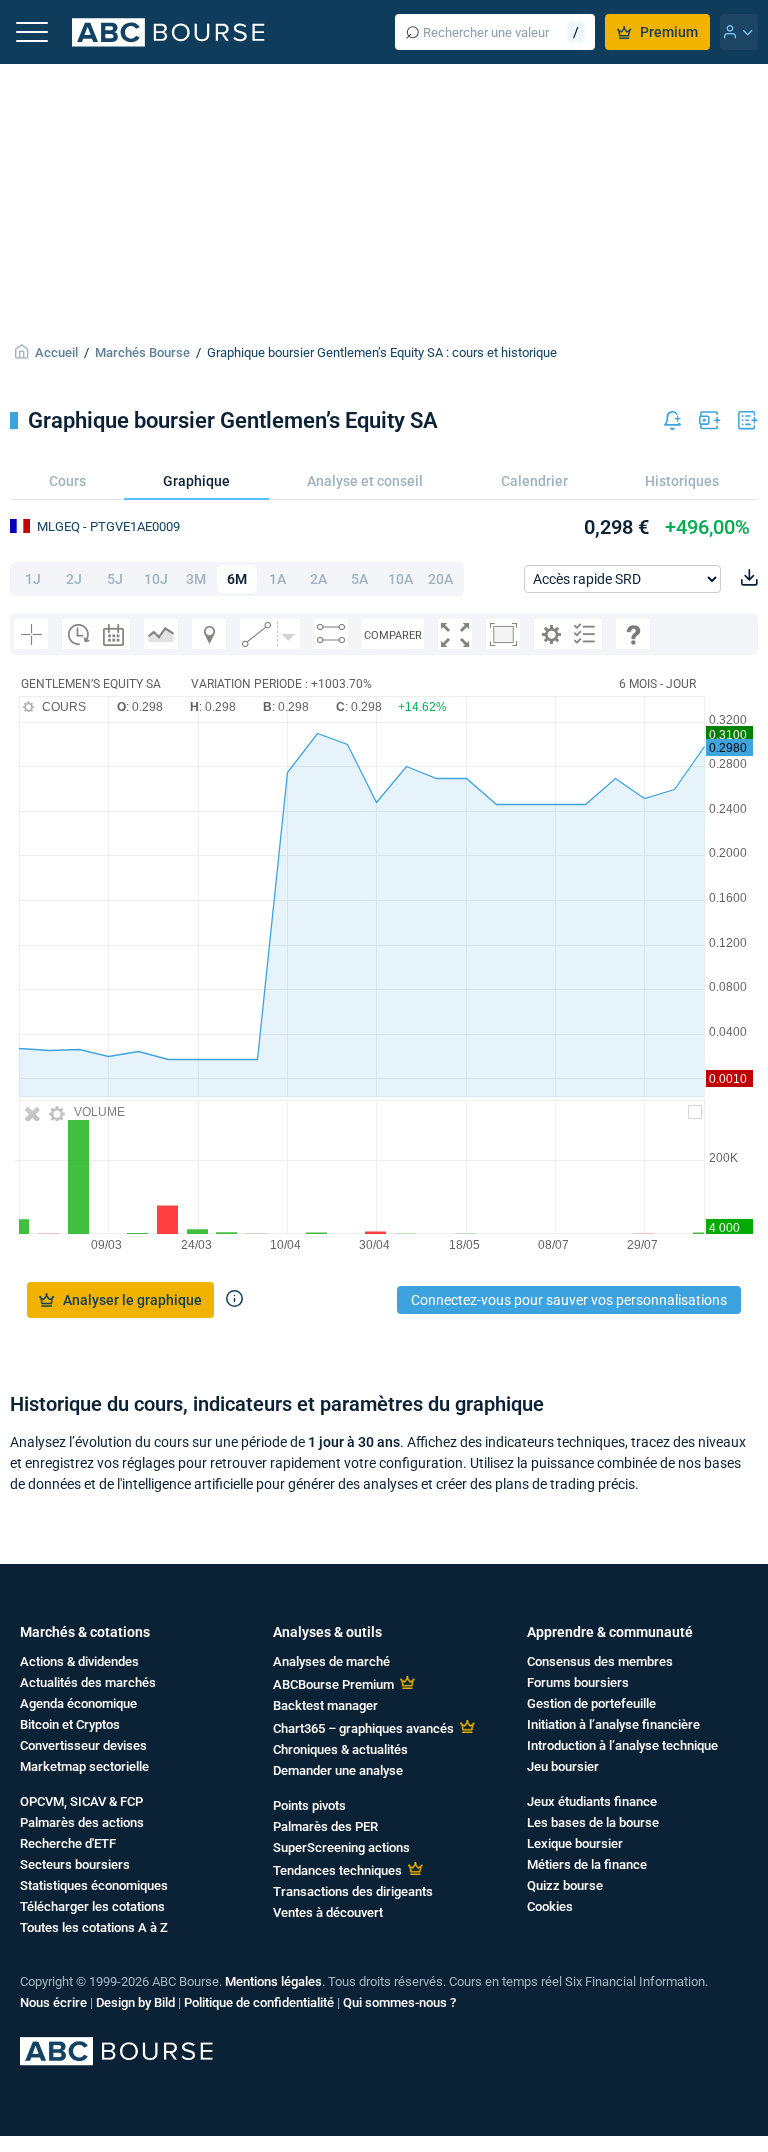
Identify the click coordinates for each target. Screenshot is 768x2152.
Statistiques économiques (94, 1885)
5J (115, 579)
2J (74, 579)
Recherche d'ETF (68, 1843)
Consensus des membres (600, 1661)
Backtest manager (325, 1705)
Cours (67, 481)
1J (33, 579)
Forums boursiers (578, 1682)
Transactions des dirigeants (353, 1891)
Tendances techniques (337, 1870)
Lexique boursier (575, 1843)
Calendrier (534, 481)
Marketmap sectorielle (84, 1766)
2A (318, 579)
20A (440, 579)
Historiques (682, 481)
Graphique (196, 481)
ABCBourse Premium (333, 1684)
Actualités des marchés (88, 1682)
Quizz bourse (565, 1885)
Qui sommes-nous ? (399, 2002)
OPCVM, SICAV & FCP (81, 1801)
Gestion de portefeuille (591, 1703)
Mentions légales (273, 1981)
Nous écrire (53, 2002)
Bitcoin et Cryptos (70, 1724)
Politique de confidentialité (259, 2002)
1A (277, 579)
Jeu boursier (563, 1766)
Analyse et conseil (365, 481)
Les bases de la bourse (593, 1822)
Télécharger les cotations (92, 1906)
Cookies (550, 1906)
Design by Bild (135, 2002)
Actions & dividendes (79, 1661)
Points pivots (309, 1805)
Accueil (56, 352)
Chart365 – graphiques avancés (363, 1728)
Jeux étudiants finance (592, 1801)
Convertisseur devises (83, 1745)
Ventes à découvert (328, 1912)
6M (237, 579)
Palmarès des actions (82, 1822)
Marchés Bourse (142, 352)
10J (156, 579)
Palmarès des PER (325, 1826)
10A (400, 579)
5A (359, 579)
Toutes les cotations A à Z (94, 1927)
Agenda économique (78, 1703)
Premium (669, 32)
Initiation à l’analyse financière (613, 1724)
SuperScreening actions (341, 1847)
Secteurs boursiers (75, 1864)
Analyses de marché (331, 1661)
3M (196, 579)
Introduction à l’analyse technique (622, 1745)
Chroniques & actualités (340, 1749)
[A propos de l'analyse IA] (234, 1300)
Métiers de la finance (587, 1864)
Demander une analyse (338, 1770)
